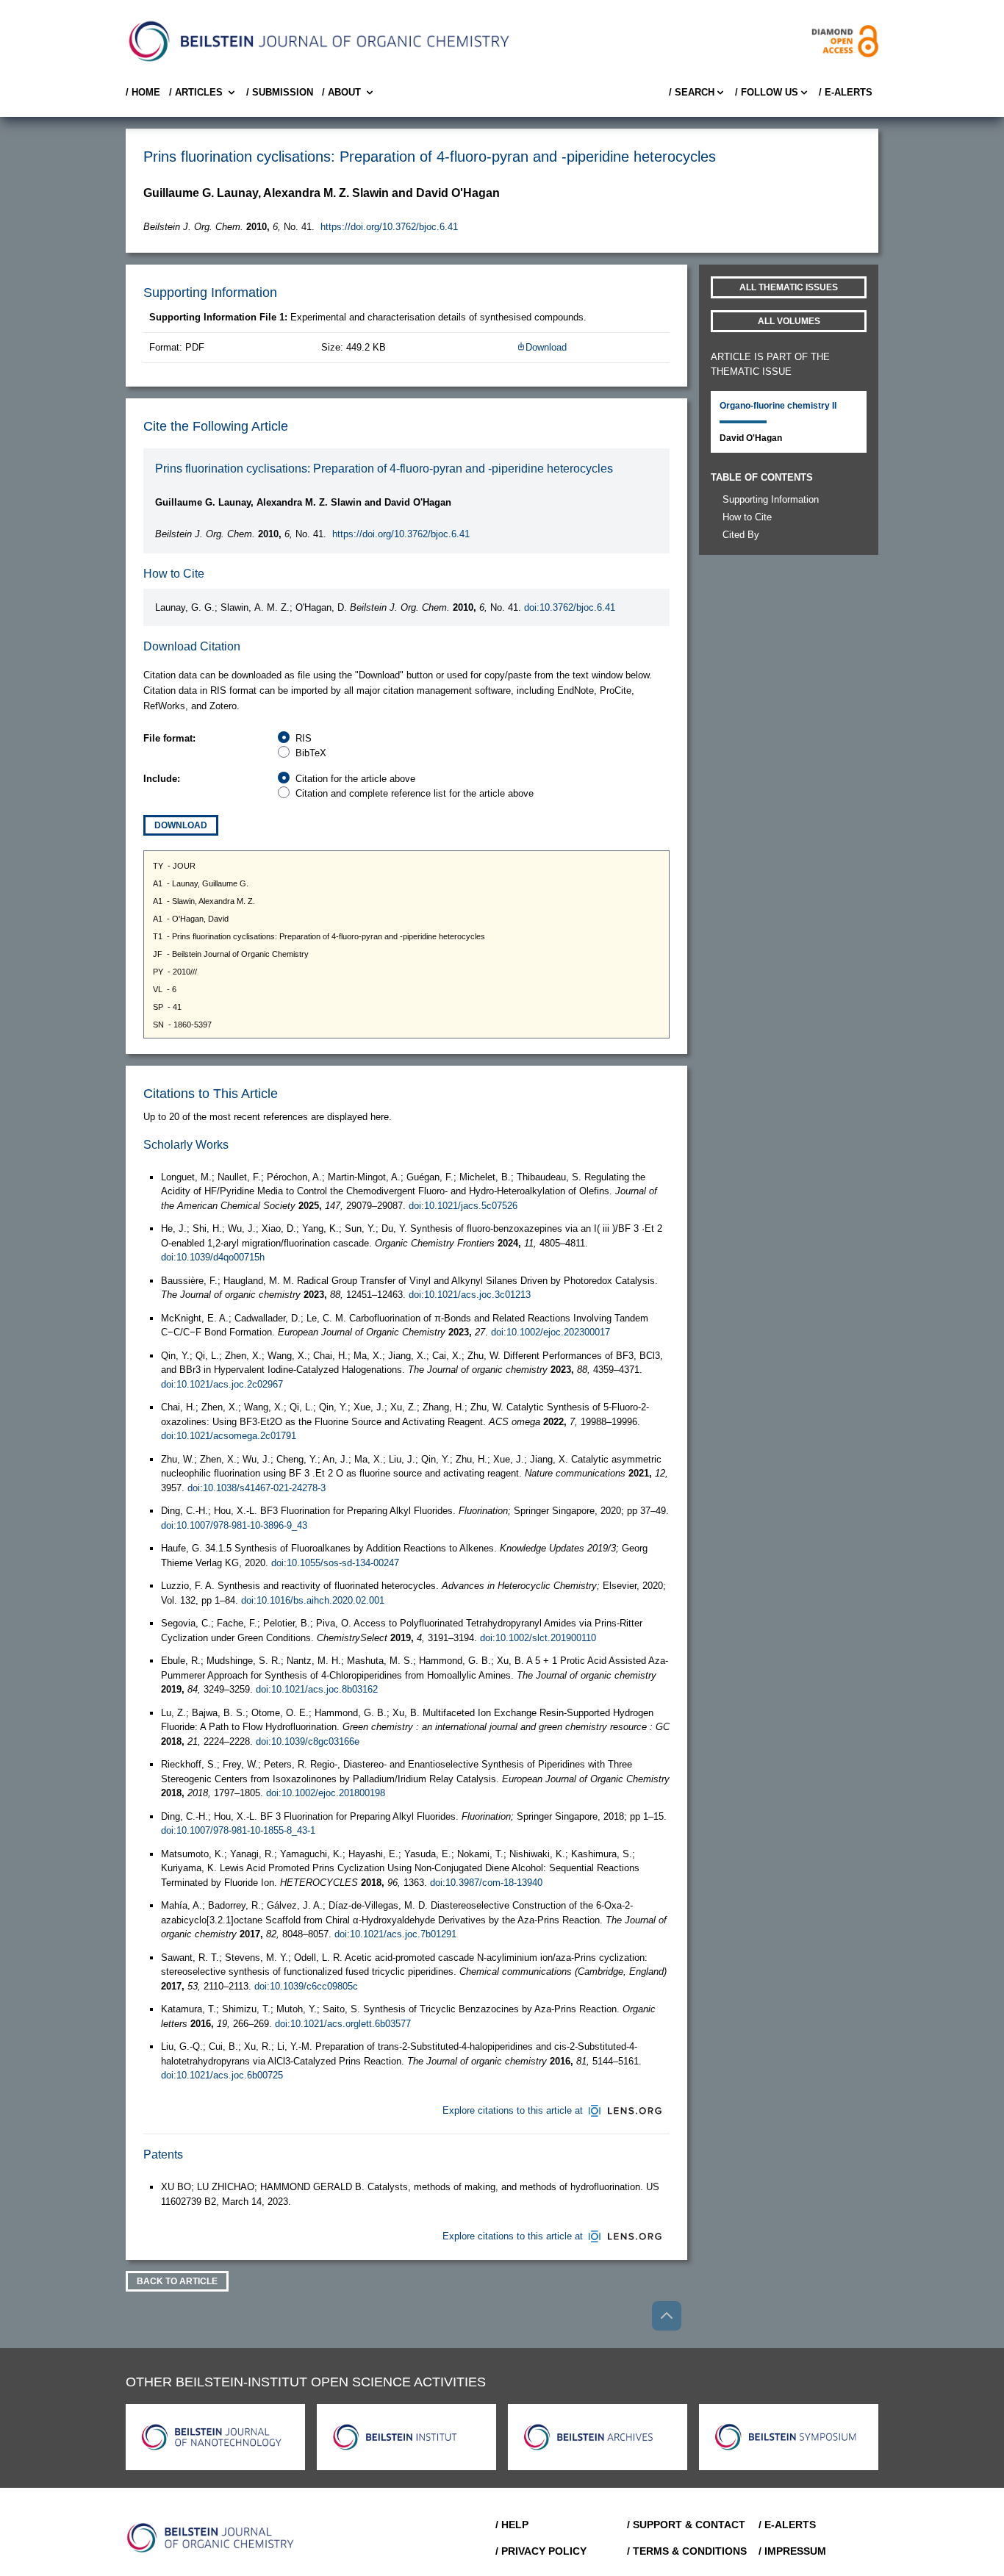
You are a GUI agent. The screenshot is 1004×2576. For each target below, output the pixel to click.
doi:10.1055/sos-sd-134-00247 (335, 1563)
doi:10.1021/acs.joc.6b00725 (222, 2075)
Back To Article (177, 2281)
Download (546, 347)
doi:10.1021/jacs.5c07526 (463, 1206)
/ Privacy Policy (541, 2551)
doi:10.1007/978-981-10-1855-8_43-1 (238, 1830)
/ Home (143, 92)
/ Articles (196, 92)
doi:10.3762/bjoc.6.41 (570, 607)
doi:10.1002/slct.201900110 (538, 1638)
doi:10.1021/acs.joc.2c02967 (222, 1384)
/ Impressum (792, 2551)
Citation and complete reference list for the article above (415, 793)
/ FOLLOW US (767, 92)
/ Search (692, 92)
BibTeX (311, 753)
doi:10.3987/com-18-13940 (486, 1883)
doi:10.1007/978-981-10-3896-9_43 (234, 1525)
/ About (341, 92)
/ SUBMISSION (280, 92)
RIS (304, 738)
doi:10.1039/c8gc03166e (308, 1741)
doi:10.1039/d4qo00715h (213, 1257)
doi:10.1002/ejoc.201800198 (326, 1793)
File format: (169, 738)
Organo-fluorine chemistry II (778, 406)
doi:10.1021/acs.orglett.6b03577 (343, 2024)
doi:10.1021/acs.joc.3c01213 (470, 1295)
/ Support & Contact (686, 2525)
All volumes (789, 321)
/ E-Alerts (846, 92)
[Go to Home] (211, 2538)
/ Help (512, 2525)
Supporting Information (771, 499)
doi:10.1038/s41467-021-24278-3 (257, 1488)
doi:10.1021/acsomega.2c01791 (229, 1436)
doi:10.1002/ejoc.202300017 (551, 1332)
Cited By (741, 535)
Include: (162, 779)
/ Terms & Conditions (687, 2551)
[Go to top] (667, 2316)
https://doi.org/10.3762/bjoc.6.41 (389, 227)
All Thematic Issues (789, 287)
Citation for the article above (355, 779)
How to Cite (747, 517)
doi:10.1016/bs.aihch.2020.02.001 (313, 1600)
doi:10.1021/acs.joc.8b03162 (317, 1689)
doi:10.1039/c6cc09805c (306, 1986)
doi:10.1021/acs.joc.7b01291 (395, 1934)
